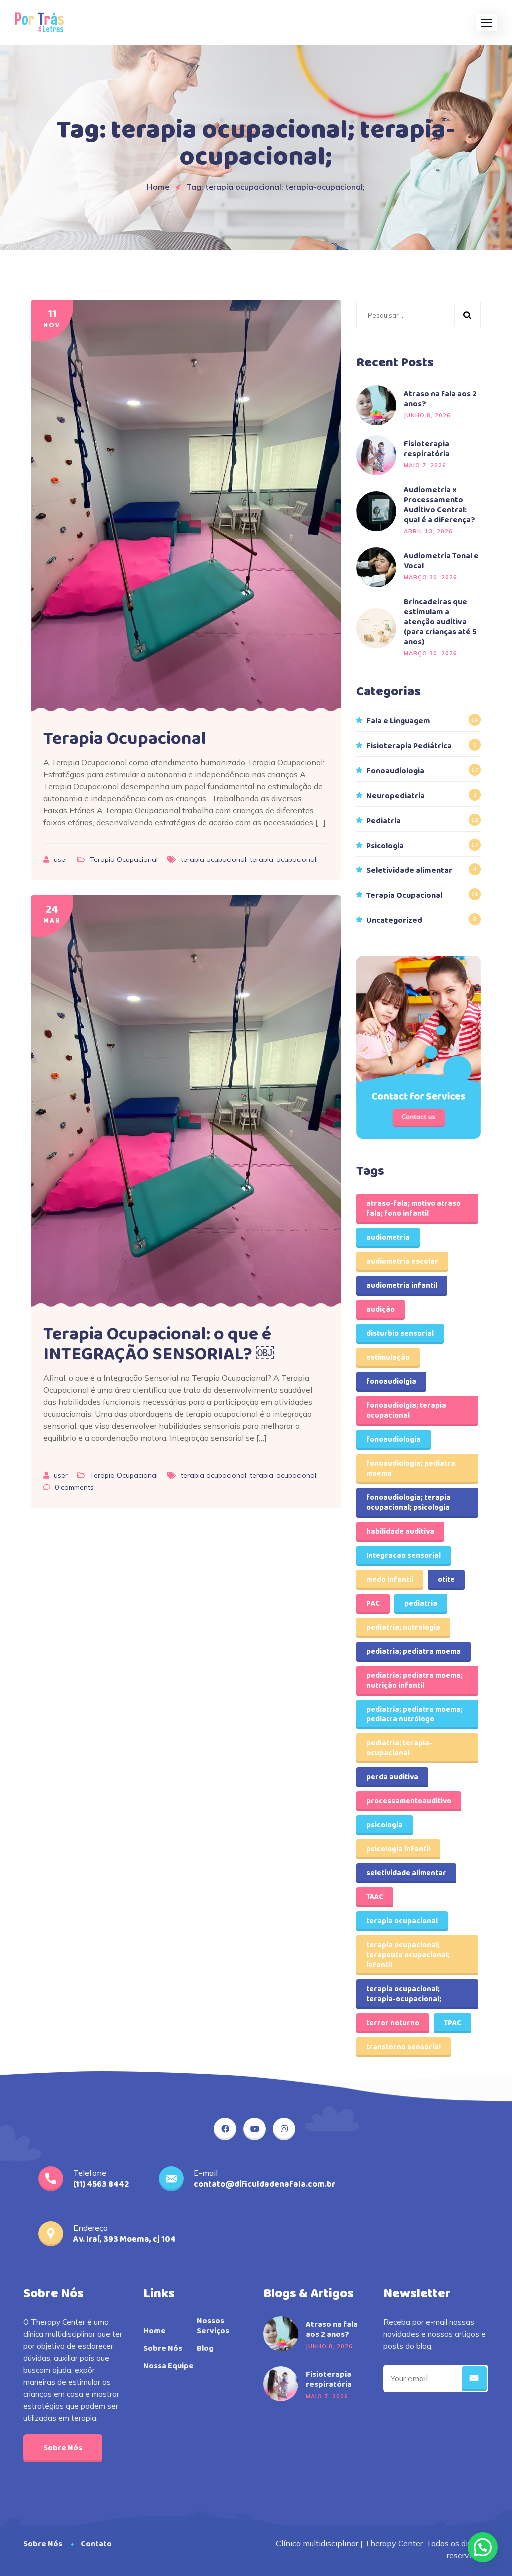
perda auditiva (392, 1777)
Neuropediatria (396, 796)
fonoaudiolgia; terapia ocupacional (406, 1411)
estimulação (388, 1358)
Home (158, 187)
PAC (373, 1604)
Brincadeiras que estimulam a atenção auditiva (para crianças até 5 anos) (440, 622)
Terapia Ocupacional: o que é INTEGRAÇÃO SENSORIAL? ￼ (159, 1344)
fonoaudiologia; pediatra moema (411, 1469)
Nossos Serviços (213, 2326)
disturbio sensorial (400, 1334)
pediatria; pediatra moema (414, 1652)
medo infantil (390, 1580)
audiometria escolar (402, 1262)
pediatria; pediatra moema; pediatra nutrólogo (415, 1715)
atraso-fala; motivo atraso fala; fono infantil (414, 1209)
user (62, 859)
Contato (96, 2544)
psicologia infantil (398, 1849)
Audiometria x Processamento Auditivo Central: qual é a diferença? (440, 505)
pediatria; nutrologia (403, 1628)
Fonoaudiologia (395, 771)
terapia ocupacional (402, 1921)
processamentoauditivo (409, 1801)
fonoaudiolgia (391, 1382)
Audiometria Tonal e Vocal (441, 561)
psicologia (385, 1825)
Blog (205, 2349)
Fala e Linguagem (398, 721)
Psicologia (385, 846)
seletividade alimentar (406, 1873)
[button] (486, 23)
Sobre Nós (63, 2448)
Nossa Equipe (169, 2366)
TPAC (453, 2023)
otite (446, 1580)
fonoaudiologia (394, 1440)
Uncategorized (394, 921)
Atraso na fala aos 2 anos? (440, 399)
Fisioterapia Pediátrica (409, 746)
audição (381, 1310)
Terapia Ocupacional (125, 739)
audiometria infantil (402, 1286)
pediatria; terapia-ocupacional (399, 1748)
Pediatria (384, 821)
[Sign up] (474, 2379)
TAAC (375, 1897)
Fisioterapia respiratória (427, 449)
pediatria (421, 1604)
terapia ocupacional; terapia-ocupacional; (249, 859)
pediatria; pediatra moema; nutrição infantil (415, 1681)
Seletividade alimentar (409, 871)
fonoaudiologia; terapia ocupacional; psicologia (409, 1503)
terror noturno (393, 2023)
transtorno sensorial (404, 2047)
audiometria (388, 1238)
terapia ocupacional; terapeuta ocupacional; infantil (408, 1955)
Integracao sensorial (404, 1556)
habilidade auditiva (400, 1532)
